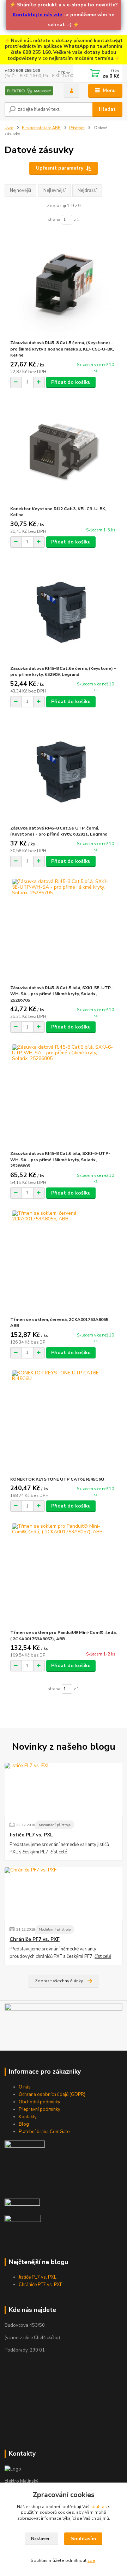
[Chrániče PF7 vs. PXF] (64, 1894)
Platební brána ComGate (44, 2132)
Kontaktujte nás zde (37, 15)
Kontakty (28, 2117)
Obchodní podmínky (40, 2102)
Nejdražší (87, 190)
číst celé (59, 1852)
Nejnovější (20, 190)
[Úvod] (29, 91)
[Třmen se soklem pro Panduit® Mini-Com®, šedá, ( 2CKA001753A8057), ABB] (64, 1575)
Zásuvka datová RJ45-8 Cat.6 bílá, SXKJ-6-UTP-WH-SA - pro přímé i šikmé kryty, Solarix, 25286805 (60, 1160)
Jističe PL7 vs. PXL (31, 1835)
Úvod (9, 128)
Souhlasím (83, 2539)
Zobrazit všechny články (59, 1981)
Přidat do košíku (71, 382)
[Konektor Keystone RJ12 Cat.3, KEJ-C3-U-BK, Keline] (64, 451)
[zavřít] (118, 42)
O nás (25, 2087)
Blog (24, 2124)
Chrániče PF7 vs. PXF (35, 1939)
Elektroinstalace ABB (41, 128)
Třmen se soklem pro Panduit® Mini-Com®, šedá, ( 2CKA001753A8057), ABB (64, 1636)
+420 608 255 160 (22, 71)
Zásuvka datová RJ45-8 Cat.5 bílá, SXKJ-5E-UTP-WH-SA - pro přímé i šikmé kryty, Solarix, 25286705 (62, 994)
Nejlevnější (55, 190)
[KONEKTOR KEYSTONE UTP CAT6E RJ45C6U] (64, 1422)
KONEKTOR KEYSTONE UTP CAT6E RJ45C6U (57, 1479)
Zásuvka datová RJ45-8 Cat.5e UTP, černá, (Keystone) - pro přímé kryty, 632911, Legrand (59, 831)
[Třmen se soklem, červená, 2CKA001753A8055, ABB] (64, 1262)
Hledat (107, 109)
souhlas (99, 2507)
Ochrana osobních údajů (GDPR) (52, 2095)
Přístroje (77, 128)
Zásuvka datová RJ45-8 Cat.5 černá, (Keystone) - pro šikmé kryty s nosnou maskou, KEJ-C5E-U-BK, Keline (62, 349)
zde (91, 2560)
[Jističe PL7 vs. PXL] (64, 1789)
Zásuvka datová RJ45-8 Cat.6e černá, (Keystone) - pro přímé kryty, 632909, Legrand (63, 672)
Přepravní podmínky (40, 2109)
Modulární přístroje (55, 1825)
